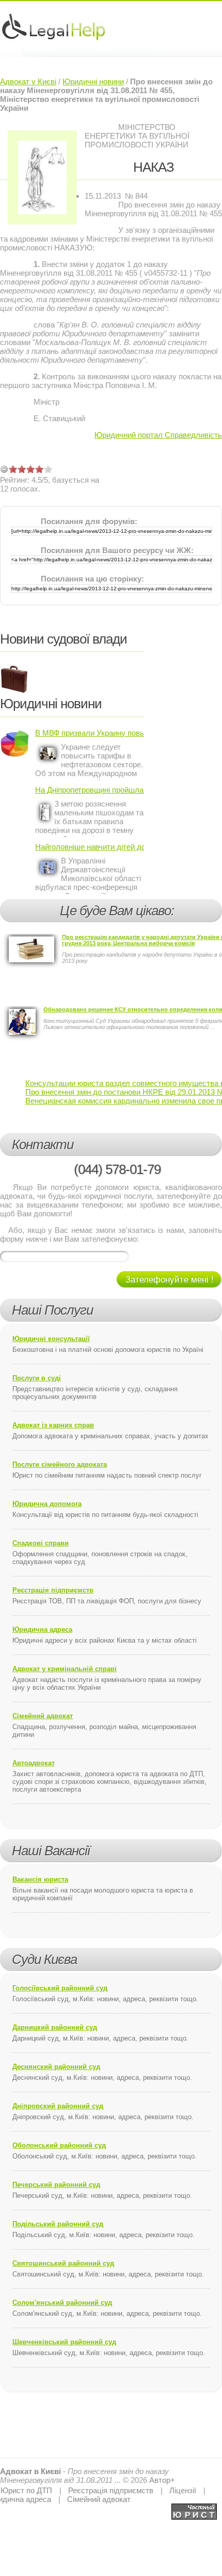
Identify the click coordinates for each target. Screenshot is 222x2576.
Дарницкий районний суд (55, 2027)
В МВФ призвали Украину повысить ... (90, 733)
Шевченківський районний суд (64, 2342)
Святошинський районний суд (63, 2263)
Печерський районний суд (56, 2185)
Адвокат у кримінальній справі (65, 1669)
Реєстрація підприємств (53, 1590)
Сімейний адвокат (43, 1716)
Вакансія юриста (40, 1879)
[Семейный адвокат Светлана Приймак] (194, 2508)
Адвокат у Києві (28, 81)
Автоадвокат (34, 1763)
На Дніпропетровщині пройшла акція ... (90, 790)
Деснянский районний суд (56, 2067)
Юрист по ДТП (26, 2490)
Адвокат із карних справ (53, 1425)
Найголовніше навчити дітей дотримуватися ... (90, 847)
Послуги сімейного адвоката (60, 1464)
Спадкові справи (41, 1543)
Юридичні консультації (51, 1339)
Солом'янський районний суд (62, 2303)
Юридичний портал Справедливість (158, 435)
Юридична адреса (42, 1629)
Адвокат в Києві (30, 2471)
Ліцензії (183, 2490)
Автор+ (162, 2480)
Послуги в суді (37, 1378)
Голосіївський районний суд (60, 1988)
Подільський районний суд (58, 2224)
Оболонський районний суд (59, 2145)
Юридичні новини (93, 81)
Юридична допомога (47, 1504)
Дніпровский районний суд (58, 2106)
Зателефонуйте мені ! (170, 1280)
